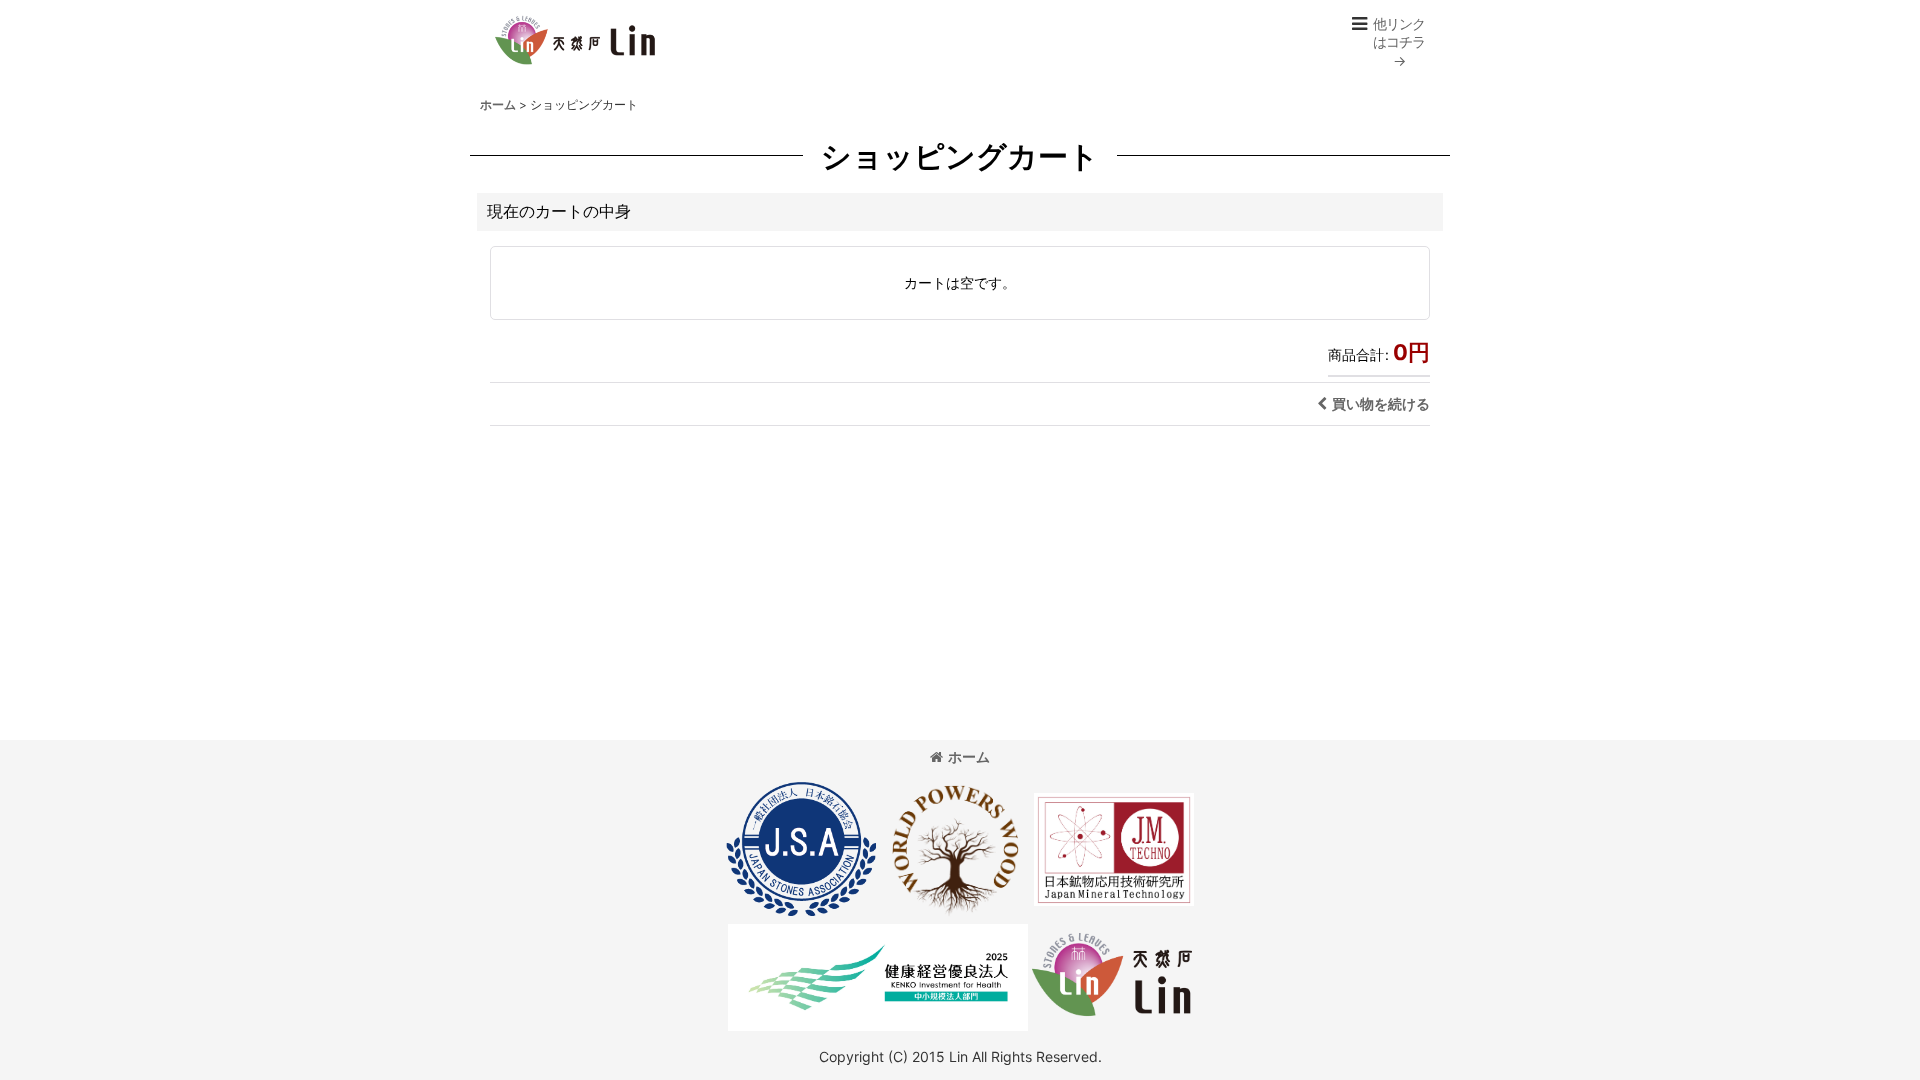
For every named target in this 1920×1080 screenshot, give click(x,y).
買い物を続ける (1381, 403)
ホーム (969, 756)
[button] (1387, 42)
